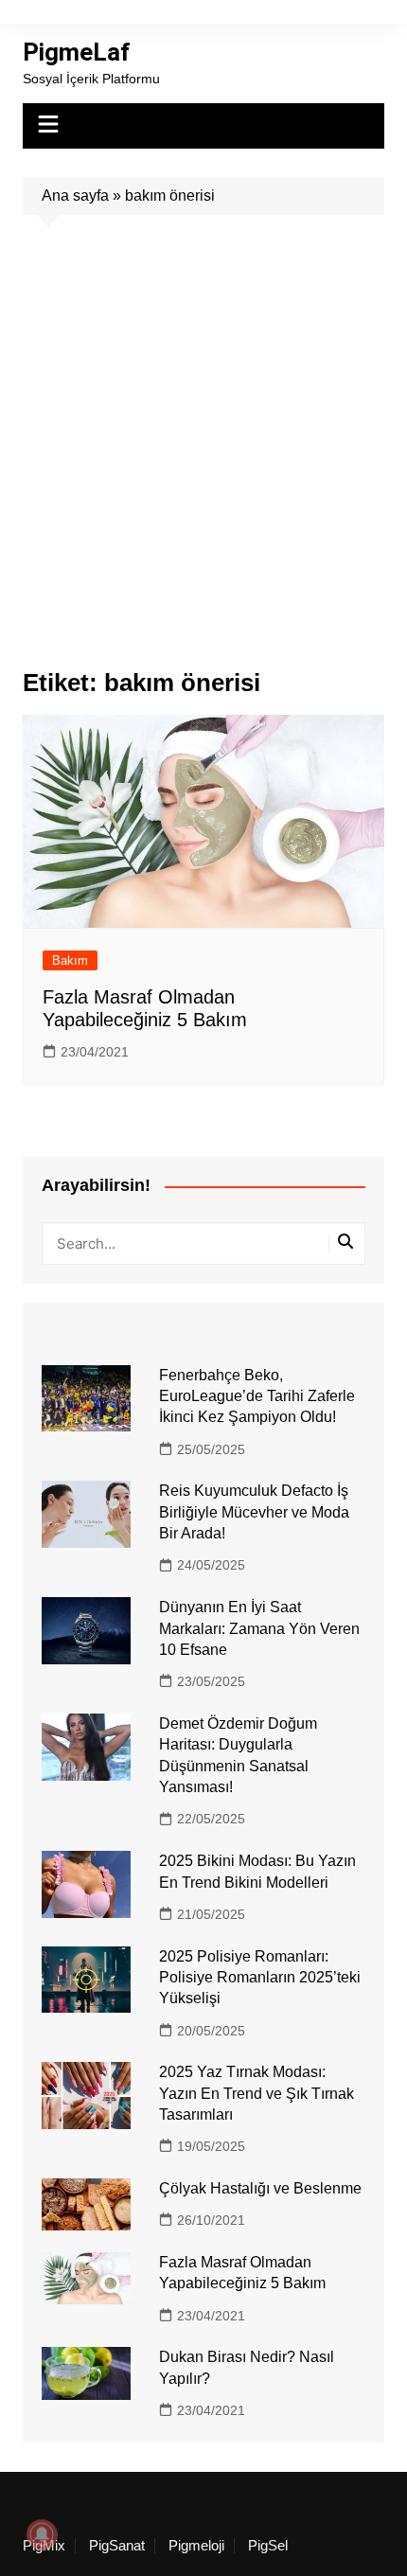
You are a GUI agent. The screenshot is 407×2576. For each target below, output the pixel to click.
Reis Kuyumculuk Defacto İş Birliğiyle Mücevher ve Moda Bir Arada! (254, 1512)
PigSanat (117, 2546)
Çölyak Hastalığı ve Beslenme (260, 2188)
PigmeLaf (76, 52)
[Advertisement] (203, 428)
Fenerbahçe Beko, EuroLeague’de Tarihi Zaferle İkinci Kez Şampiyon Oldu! (257, 1396)
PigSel (268, 2546)
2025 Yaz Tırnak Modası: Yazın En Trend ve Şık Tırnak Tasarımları (257, 2093)
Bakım (70, 960)
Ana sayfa (75, 195)
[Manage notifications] (42, 2534)
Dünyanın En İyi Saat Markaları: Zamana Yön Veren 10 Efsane (259, 1628)
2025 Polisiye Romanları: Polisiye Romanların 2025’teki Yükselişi (260, 1978)
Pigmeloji (196, 2546)
